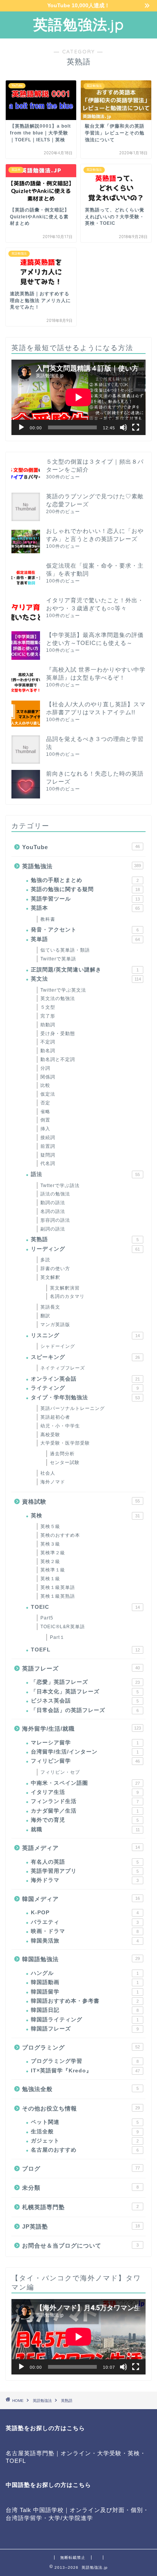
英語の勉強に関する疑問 (85, 889)
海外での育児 (85, 1820)
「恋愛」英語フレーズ (85, 1682)
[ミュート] (123, 427)
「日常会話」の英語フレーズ (85, 1710)
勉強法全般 (80, 2089)
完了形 (48, 1016)
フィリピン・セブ (60, 1772)
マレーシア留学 (85, 1743)
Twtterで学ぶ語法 (60, 1186)
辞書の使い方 (55, 1269)
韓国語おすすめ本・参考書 (85, 2001)
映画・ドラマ (85, 1931)
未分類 (80, 2188)
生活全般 (85, 2132)
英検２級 (50, 1562)
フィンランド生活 (85, 1801)
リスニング (85, 1335)
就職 (85, 1830)
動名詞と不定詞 (58, 1059)
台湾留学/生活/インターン (85, 1752)
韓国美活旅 (85, 1941)
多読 (45, 1260)
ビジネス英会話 (85, 1701)
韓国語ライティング (85, 2020)
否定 (45, 1103)
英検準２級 (53, 1553)
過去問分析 (62, 1454)
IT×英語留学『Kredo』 (85, 2071)
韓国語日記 (85, 2010)
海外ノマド (53, 1482)
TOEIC (85, 1607)
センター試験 (65, 1462)
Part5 (47, 1618)
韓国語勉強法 (81, 1959)
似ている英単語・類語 (65, 950)
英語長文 (50, 1307)
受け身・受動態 (58, 1034)
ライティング (85, 1388)
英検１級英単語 (58, 1587)
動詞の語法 (53, 1203)
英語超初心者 (55, 1417)
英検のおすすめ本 (60, 1535)
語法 (85, 1174)
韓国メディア (81, 1899)
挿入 (45, 1129)
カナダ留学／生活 (85, 1811)
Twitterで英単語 (58, 959)
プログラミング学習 (85, 2061)
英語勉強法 (82, 866)
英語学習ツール (85, 899)
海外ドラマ (85, 1880)
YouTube (81, 847)
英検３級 (50, 1544)
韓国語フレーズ (85, 2029)
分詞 (45, 1068)
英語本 (85, 908)
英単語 (85, 939)
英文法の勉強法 (58, 998)
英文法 (86, 979)
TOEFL (85, 1650)
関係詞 (48, 1077)
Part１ (57, 1637)
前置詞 (48, 1146)
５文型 (48, 1007)
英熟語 (85, 1239)
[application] (78, 397)
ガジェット (85, 2141)
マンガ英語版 (55, 1325)
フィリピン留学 (85, 1761)
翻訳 (45, 1316)
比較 (45, 1085)
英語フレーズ (81, 1668)
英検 (85, 1516)
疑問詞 (48, 1155)
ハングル (85, 1973)
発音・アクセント (85, 930)
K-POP (85, 1913)
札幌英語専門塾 (80, 2207)
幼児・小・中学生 (60, 1426)
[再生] (21, 427)
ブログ (81, 2169)
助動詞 (48, 1025)
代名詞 (48, 1163)
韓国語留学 (85, 1992)
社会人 (48, 1473)
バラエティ (85, 1922)
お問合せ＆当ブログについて (80, 2246)
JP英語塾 (81, 2226)
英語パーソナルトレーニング (73, 1408)
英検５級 (50, 1526)
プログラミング (81, 2047)
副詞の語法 (53, 1229)
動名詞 (48, 1051)
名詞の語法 (53, 1211)
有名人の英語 (85, 1862)
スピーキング (85, 1357)
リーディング (85, 1249)
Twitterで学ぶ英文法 (63, 990)
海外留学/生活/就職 (82, 1729)
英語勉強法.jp (78, 24)
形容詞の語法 (55, 1220)
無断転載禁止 (73, 2558)
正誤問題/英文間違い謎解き (85, 970)
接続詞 (48, 1138)
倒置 (45, 1120)
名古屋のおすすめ (85, 2150)
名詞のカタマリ (67, 1296)
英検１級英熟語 (58, 1596)
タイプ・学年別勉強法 (85, 1398)
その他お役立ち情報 (81, 2108)
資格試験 (81, 1502)
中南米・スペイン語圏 (85, 1783)
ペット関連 (85, 2122)
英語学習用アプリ (85, 1871)
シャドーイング (58, 1346)
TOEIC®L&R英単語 (63, 1627)
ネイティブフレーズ (63, 1368)
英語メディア (81, 1848)
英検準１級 (53, 1570)
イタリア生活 (85, 1792)
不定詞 (48, 1042)
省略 (45, 1112)
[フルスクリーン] (136, 427)
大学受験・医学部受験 (65, 1443)
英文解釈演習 (65, 1288)
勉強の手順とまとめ (85, 880)
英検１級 (50, 1579)
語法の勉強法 (55, 1194)
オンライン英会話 (85, 1379)
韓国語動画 (85, 1982)
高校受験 (50, 1435)
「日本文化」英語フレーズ (85, 1692)
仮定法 (48, 1094)
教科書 (48, 919)
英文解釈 (50, 1277)
